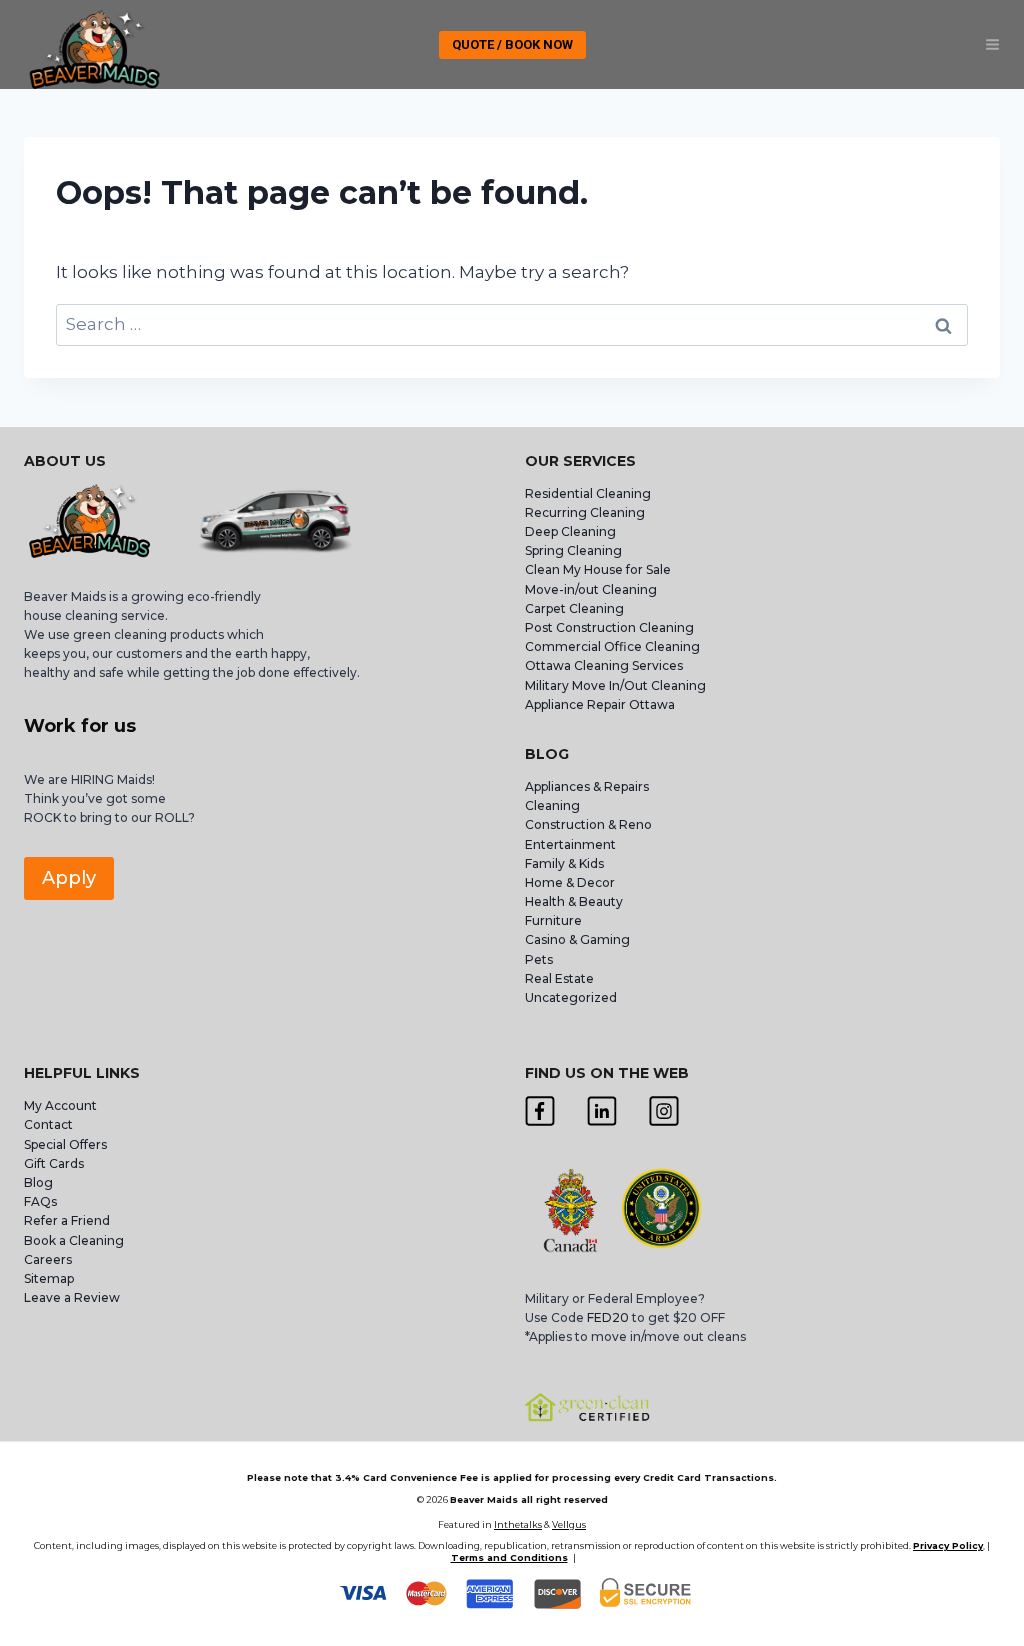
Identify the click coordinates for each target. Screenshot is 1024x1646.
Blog (38, 1182)
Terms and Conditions (509, 1557)
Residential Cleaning (588, 493)
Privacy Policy (948, 1545)
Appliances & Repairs (587, 786)
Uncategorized (571, 997)
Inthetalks (518, 1524)
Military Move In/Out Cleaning (617, 685)
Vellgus (569, 1524)
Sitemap (49, 1278)
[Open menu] (992, 44)
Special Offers (65, 1144)
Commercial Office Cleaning (612, 646)
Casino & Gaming (577, 939)
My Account (60, 1105)
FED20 (608, 1317)
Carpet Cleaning (574, 608)
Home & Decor (570, 882)
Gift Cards (54, 1163)
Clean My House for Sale (598, 569)
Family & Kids (564, 863)
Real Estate (559, 978)
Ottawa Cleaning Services (604, 665)
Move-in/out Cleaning (591, 589)
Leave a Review (73, 1297)
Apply (69, 878)
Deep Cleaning (570, 531)
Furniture (553, 920)
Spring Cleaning (573, 550)
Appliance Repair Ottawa (600, 704)
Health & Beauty (574, 901)
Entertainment (570, 844)
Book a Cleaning (74, 1240)
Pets (539, 959)
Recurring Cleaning (585, 512)
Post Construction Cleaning (609, 627)
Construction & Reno (588, 824)
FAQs (40, 1201)
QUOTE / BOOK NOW (512, 44)
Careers (48, 1259)
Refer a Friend (67, 1220)
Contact (48, 1124)
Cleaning (552, 805)
